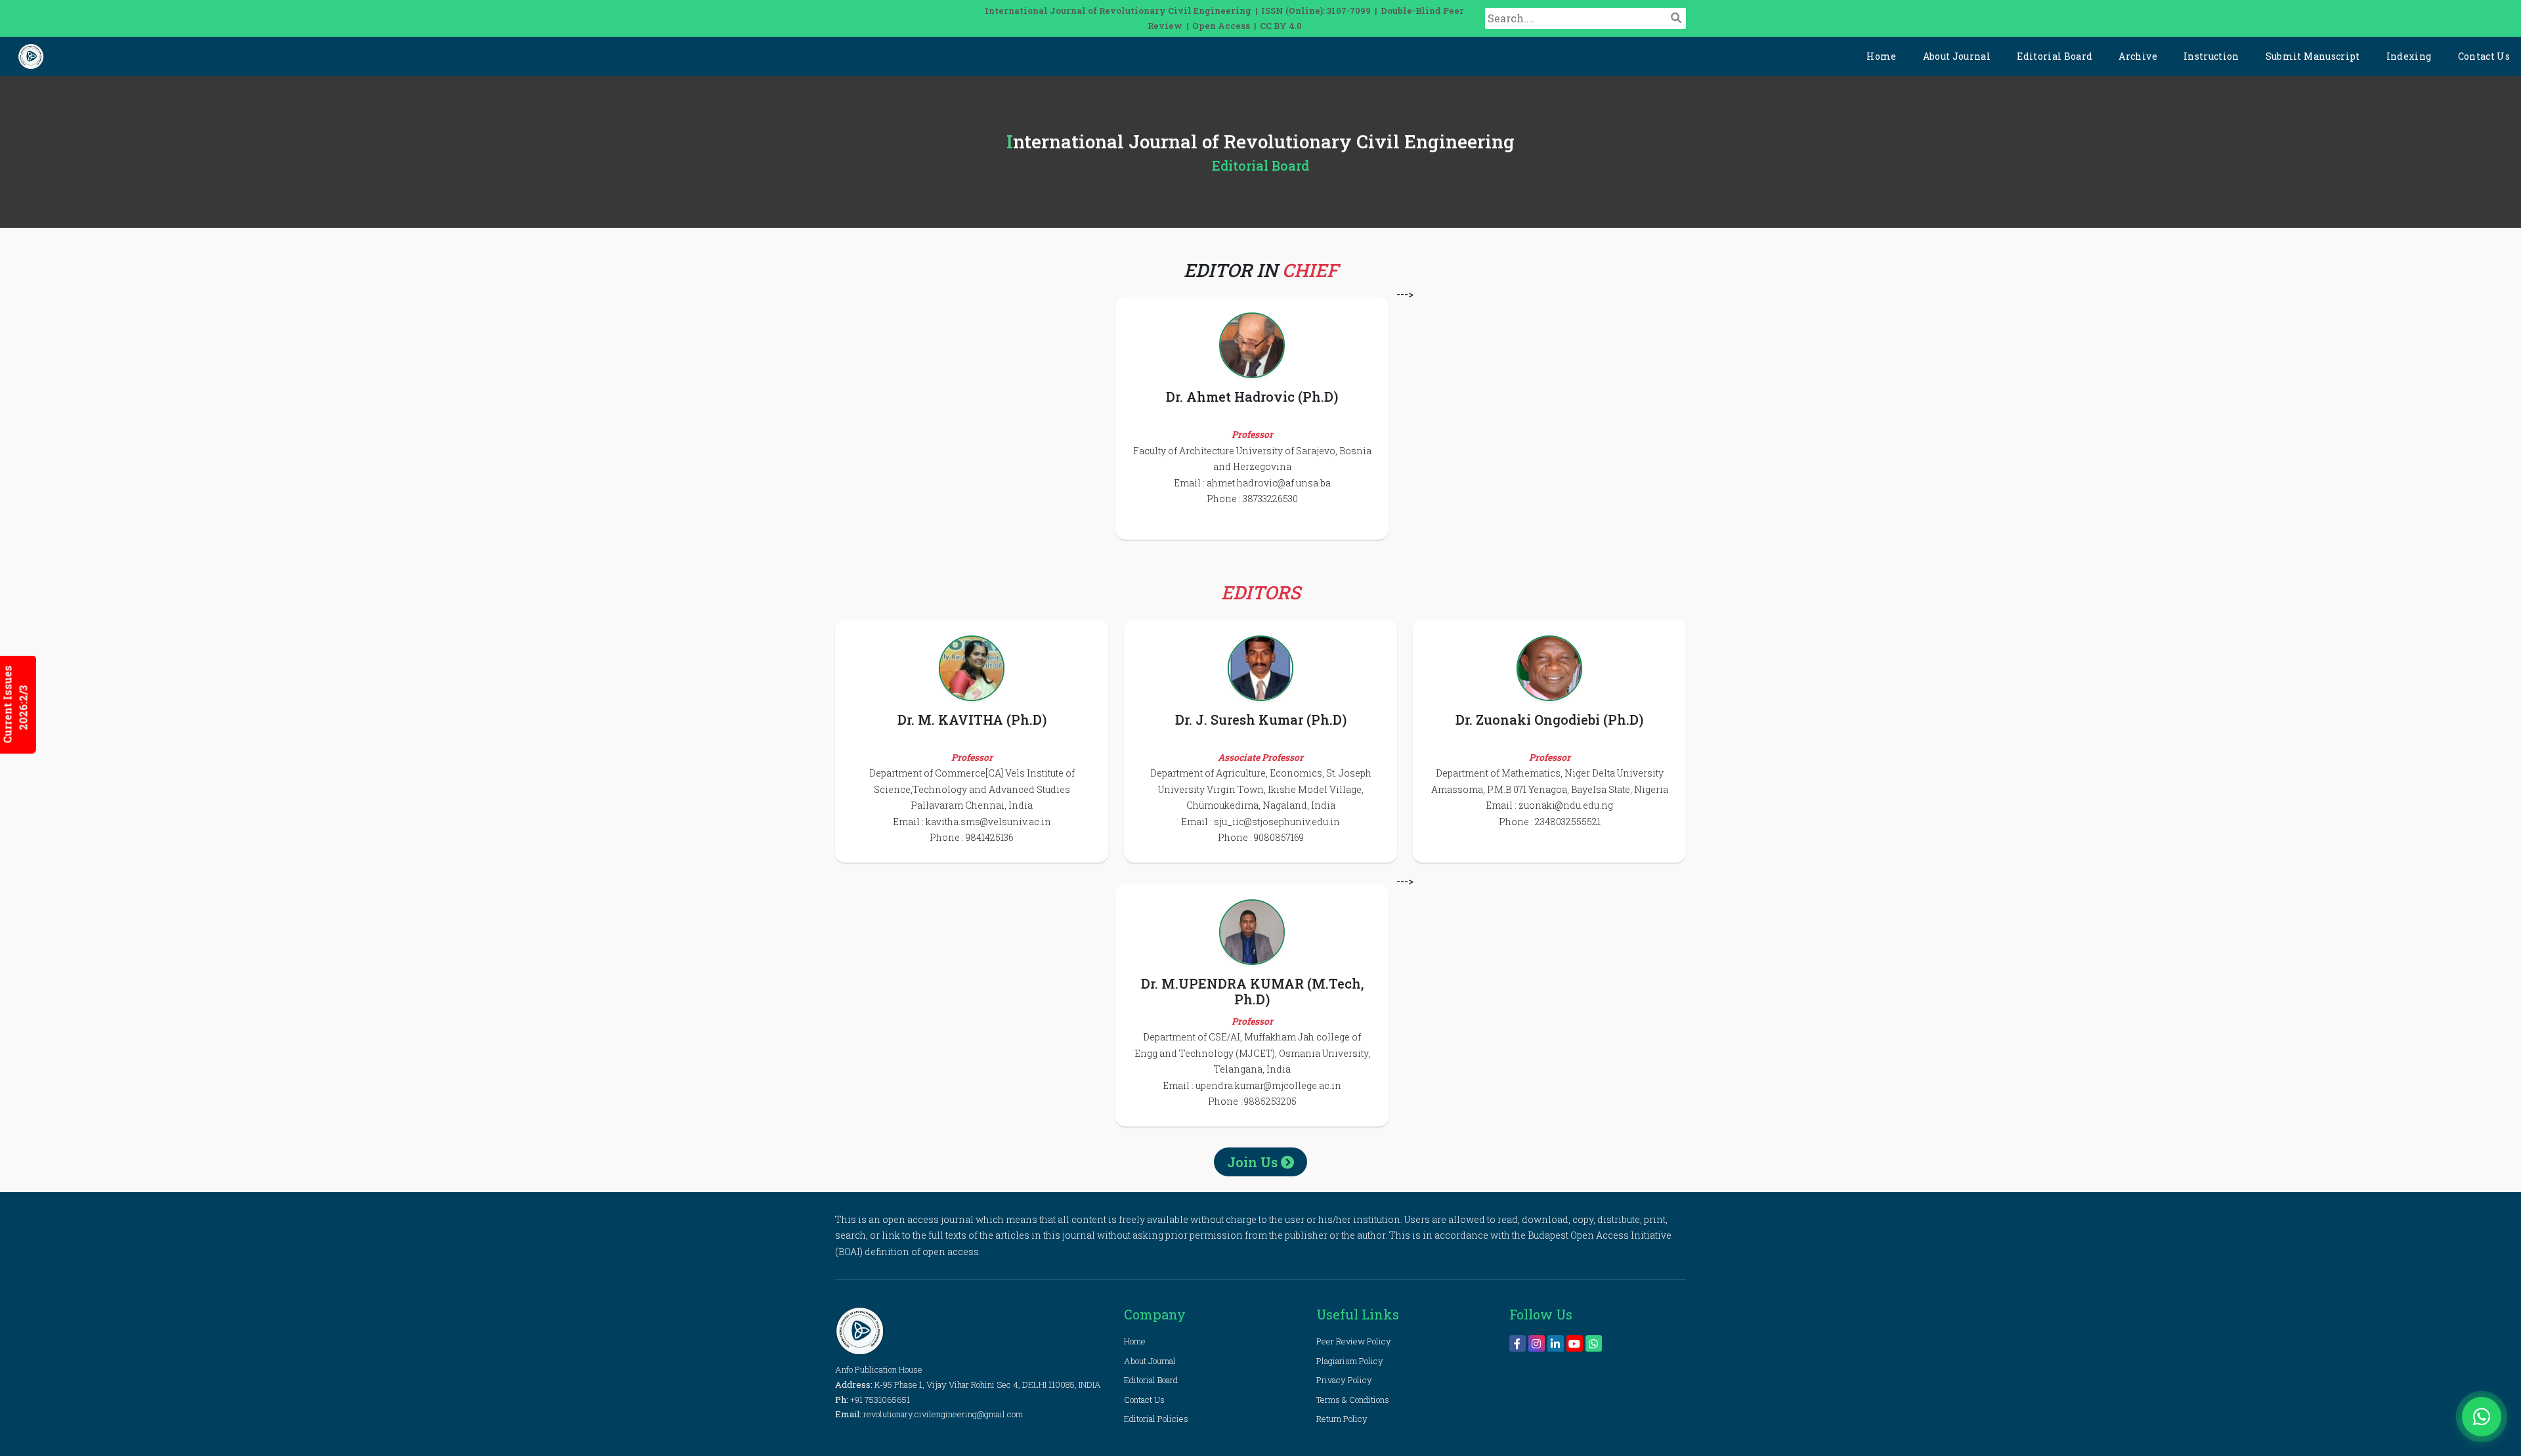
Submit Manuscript (2313, 56)
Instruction (2211, 56)
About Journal (1957, 56)
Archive (2138, 56)
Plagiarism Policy (1350, 1361)
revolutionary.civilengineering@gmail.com (943, 1414)
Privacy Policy (1344, 1380)
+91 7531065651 (880, 1400)
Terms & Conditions (1353, 1400)
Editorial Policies (1156, 1419)
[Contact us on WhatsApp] (2482, 1417)
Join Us (1254, 1162)
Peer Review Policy (1354, 1341)
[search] (1676, 18)
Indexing (2409, 56)
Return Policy (1342, 1419)
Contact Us (2484, 56)
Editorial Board (2055, 56)
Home (1881, 56)
